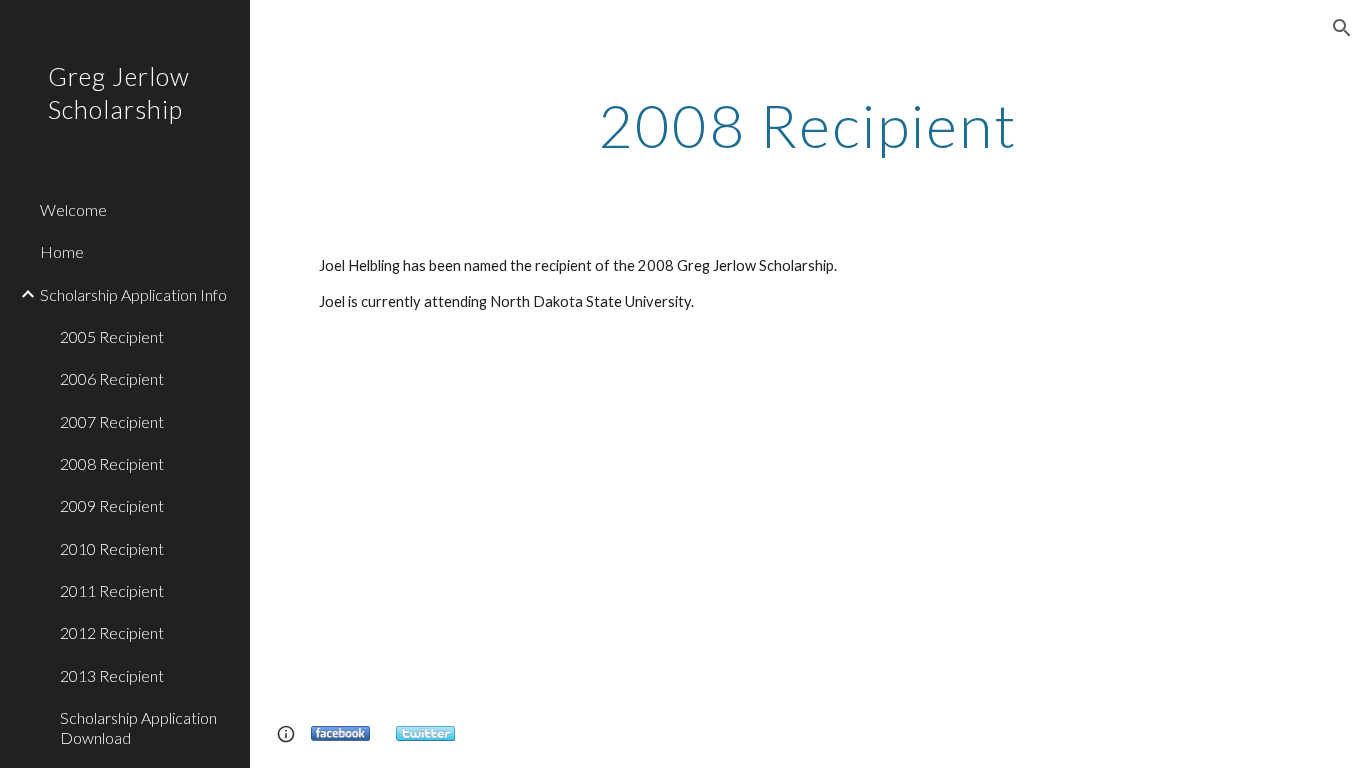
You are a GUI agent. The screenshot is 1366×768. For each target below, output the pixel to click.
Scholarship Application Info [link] (133, 294)
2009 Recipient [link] (112, 505)
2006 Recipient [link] (112, 378)
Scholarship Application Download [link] (138, 727)
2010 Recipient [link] (112, 548)
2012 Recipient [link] (112, 632)
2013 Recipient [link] (112, 675)
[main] (808, 125)
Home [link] (62, 251)
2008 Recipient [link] (112, 463)
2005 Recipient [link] (112, 336)
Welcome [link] (73, 209)
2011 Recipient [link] (112, 590)
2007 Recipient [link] (112, 421)
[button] (1342, 28)
